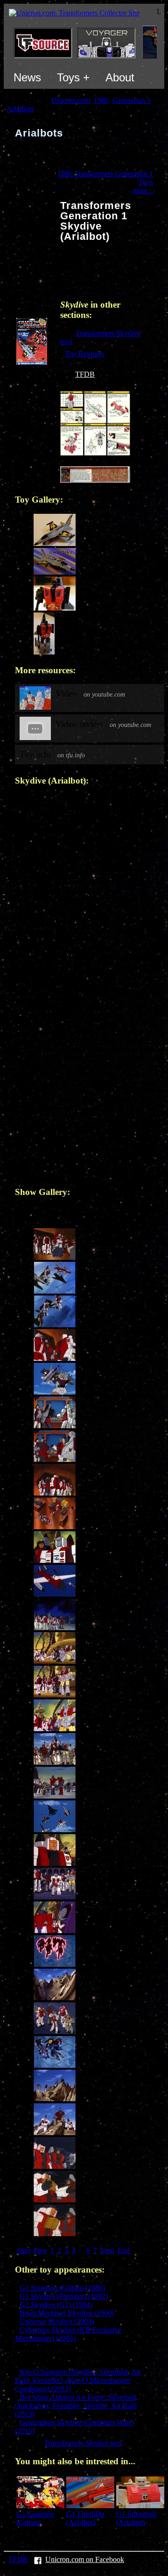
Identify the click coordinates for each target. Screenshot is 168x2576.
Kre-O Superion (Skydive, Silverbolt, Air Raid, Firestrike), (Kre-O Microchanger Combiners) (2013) (78, 2380)
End (124, 2250)
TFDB (85, 374)
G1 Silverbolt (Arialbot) (136, 2518)
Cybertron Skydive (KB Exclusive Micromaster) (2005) (68, 2334)
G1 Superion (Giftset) (35, 2518)
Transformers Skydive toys (83, 2443)
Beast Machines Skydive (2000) (67, 2313)
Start (24, 2250)
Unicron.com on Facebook (85, 2559)
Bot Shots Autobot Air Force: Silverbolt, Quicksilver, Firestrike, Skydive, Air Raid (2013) (77, 2406)
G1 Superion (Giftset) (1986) (62, 2288)
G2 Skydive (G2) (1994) (56, 2305)
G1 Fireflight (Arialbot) (85, 2518)
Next (107, 2250)
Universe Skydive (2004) (57, 2321)
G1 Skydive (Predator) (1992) (64, 2296)
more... (143, 191)
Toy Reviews (84, 354)
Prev (40, 2250)
